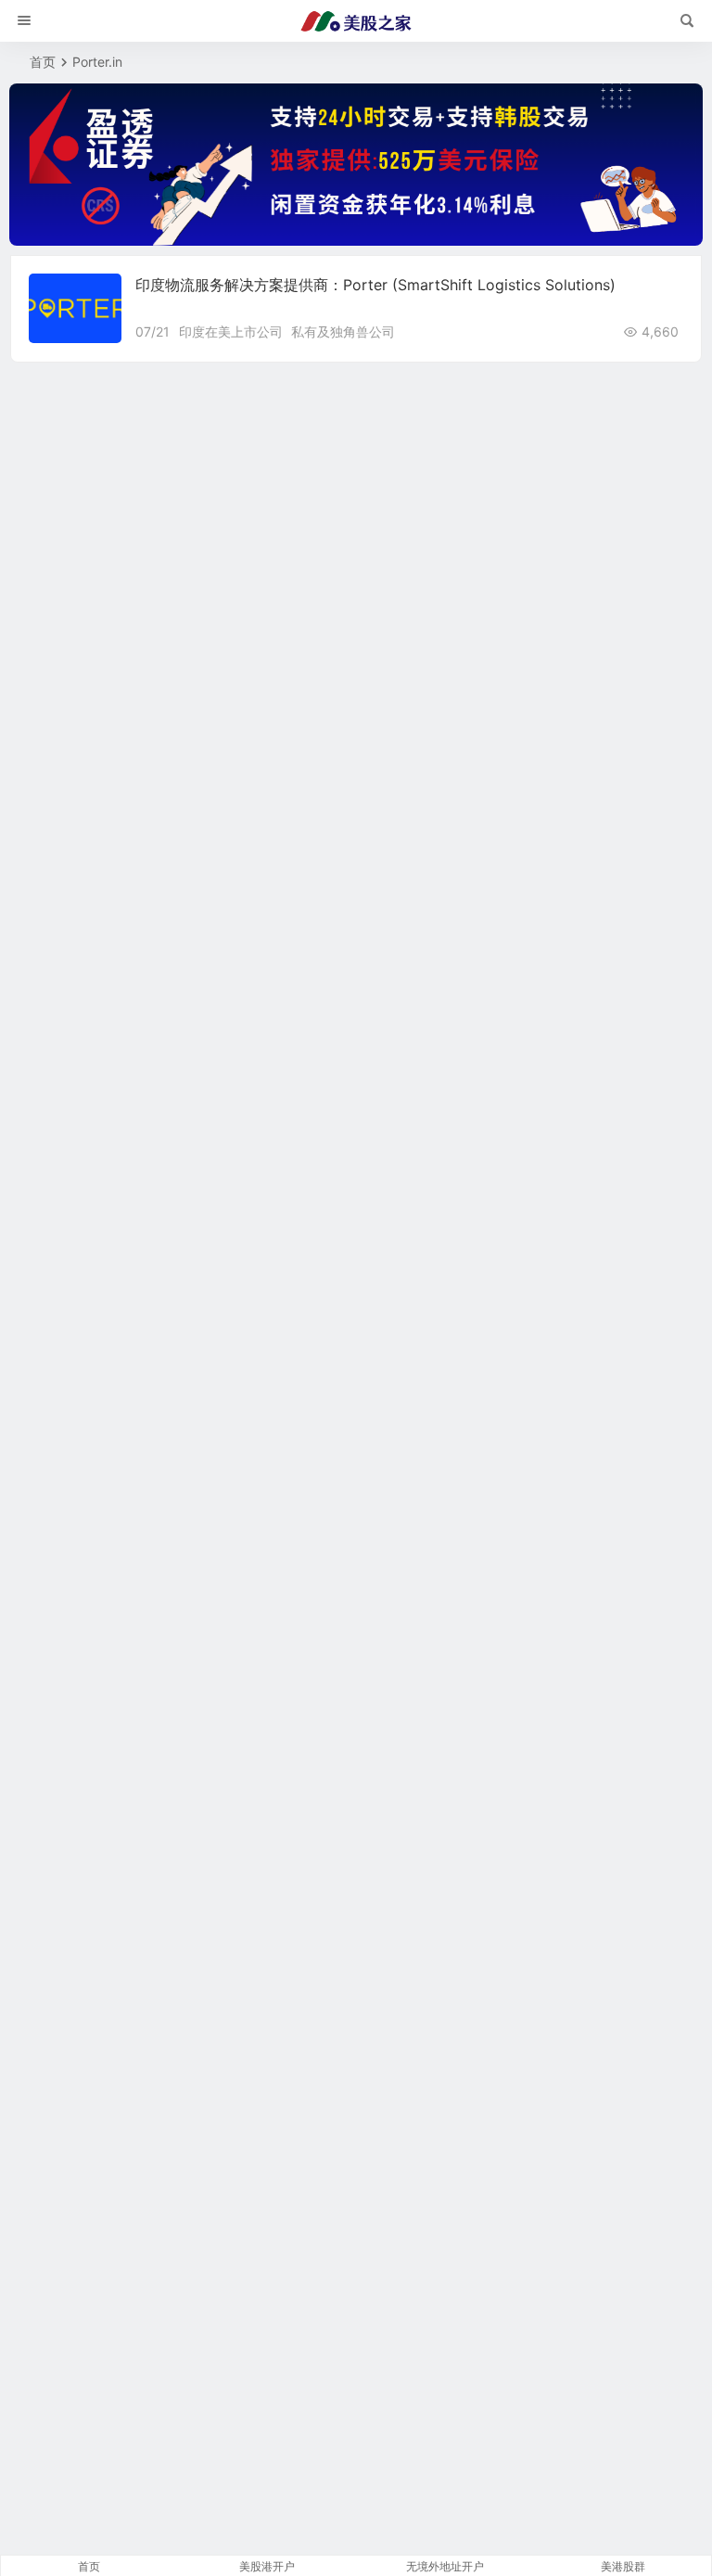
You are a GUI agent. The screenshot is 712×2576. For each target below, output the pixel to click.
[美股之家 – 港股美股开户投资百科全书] (356, 21)
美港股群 (623, 2566)
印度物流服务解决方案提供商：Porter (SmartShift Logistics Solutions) (375, 285)
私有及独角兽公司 (343, 332)
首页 (43, 62)
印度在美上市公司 (231, 332)
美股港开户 (267, 2566)
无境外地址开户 (445, 2566)
